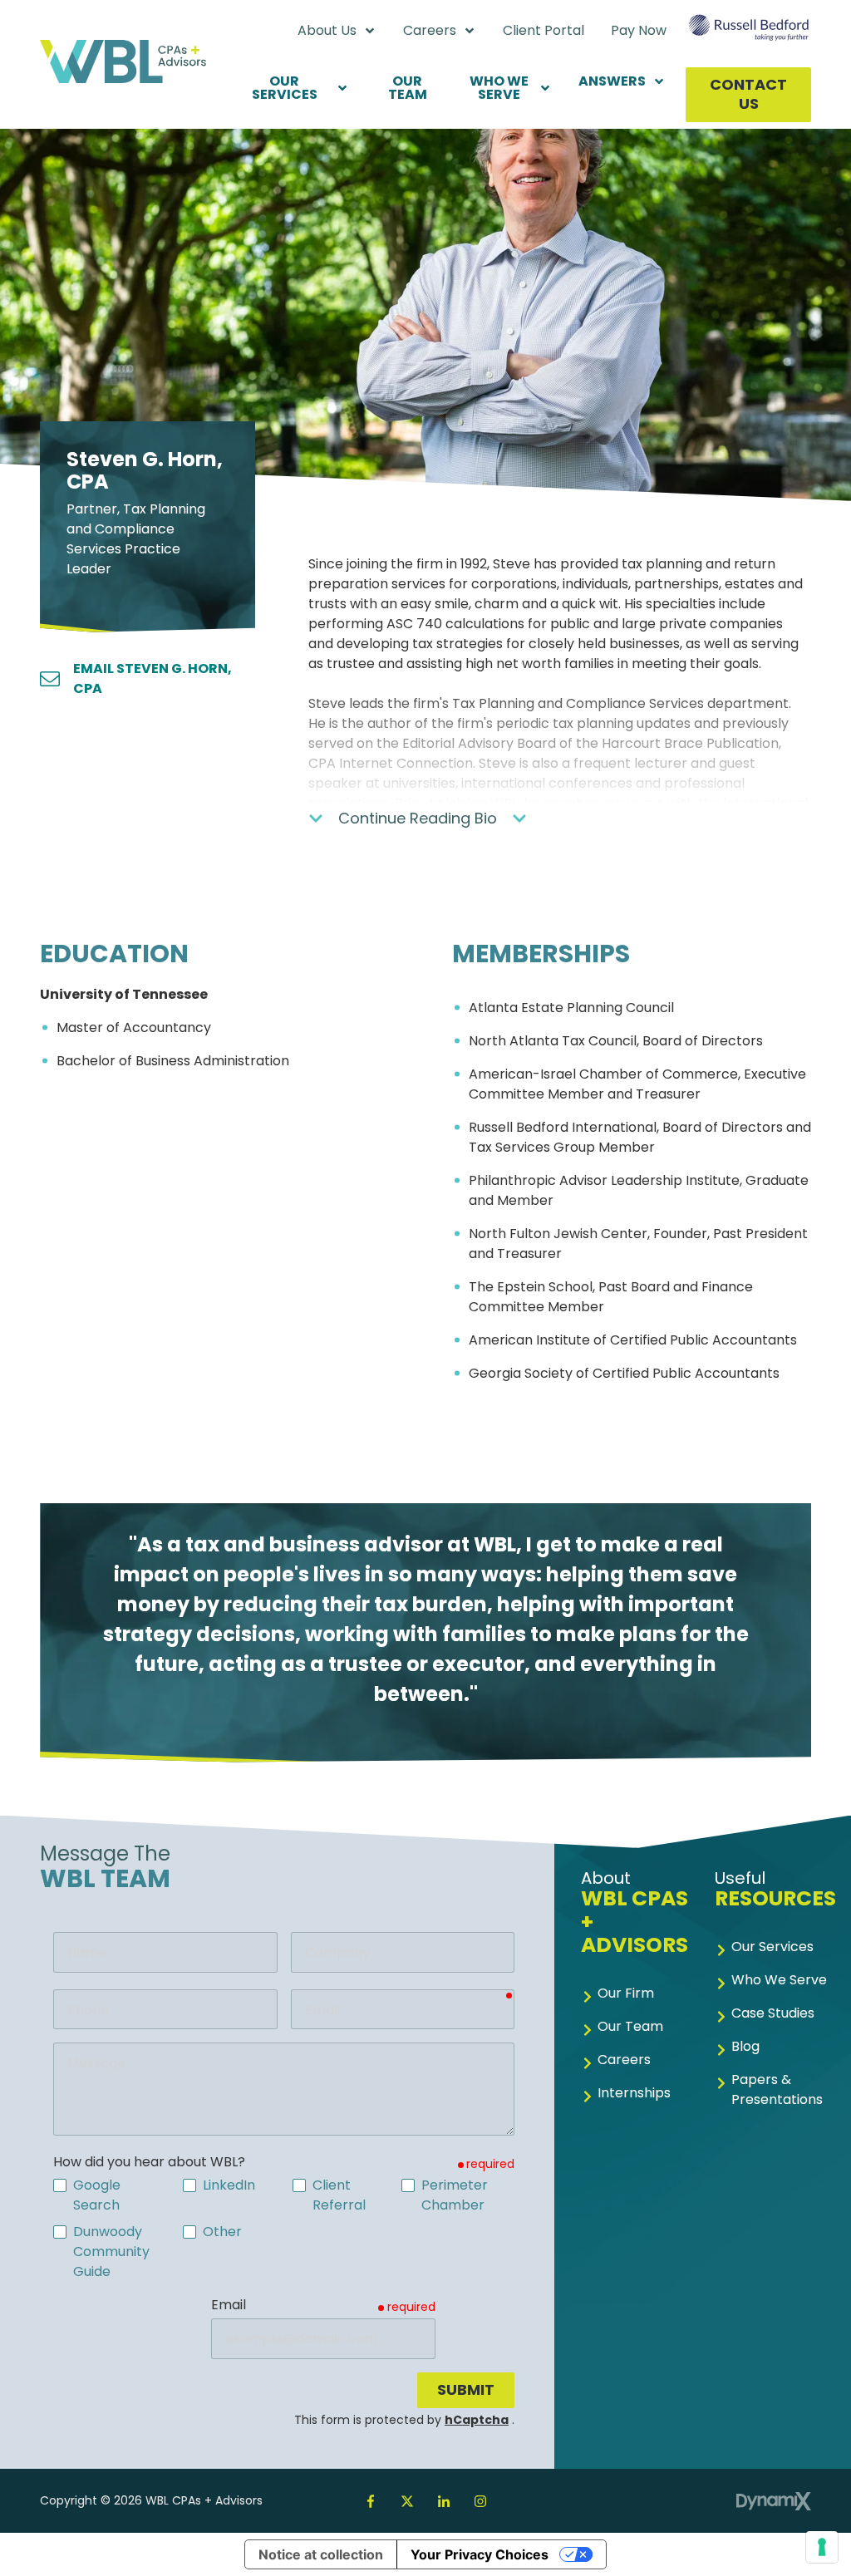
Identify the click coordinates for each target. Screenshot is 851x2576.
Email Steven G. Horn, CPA (152, 678)
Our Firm (626, 1993)
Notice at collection (321, 2554)
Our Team (630, 2026)
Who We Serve (779, 1980)
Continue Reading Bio (418, 818)
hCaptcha (477, 2420)
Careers (624, 2060)
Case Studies (773, 2013)
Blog (745, 2046)
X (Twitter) (407, 2501)
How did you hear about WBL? (149, 2162)
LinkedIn (444, 2501)
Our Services (772, 1947)
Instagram (480, 2501)
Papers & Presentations (777, 2089)
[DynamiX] (774, 2501)
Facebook (371, 2501)
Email (229, 2305)
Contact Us (748, 94)
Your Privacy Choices (480, 2554)
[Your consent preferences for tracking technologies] (822, 2547)
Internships (634, 2093)
